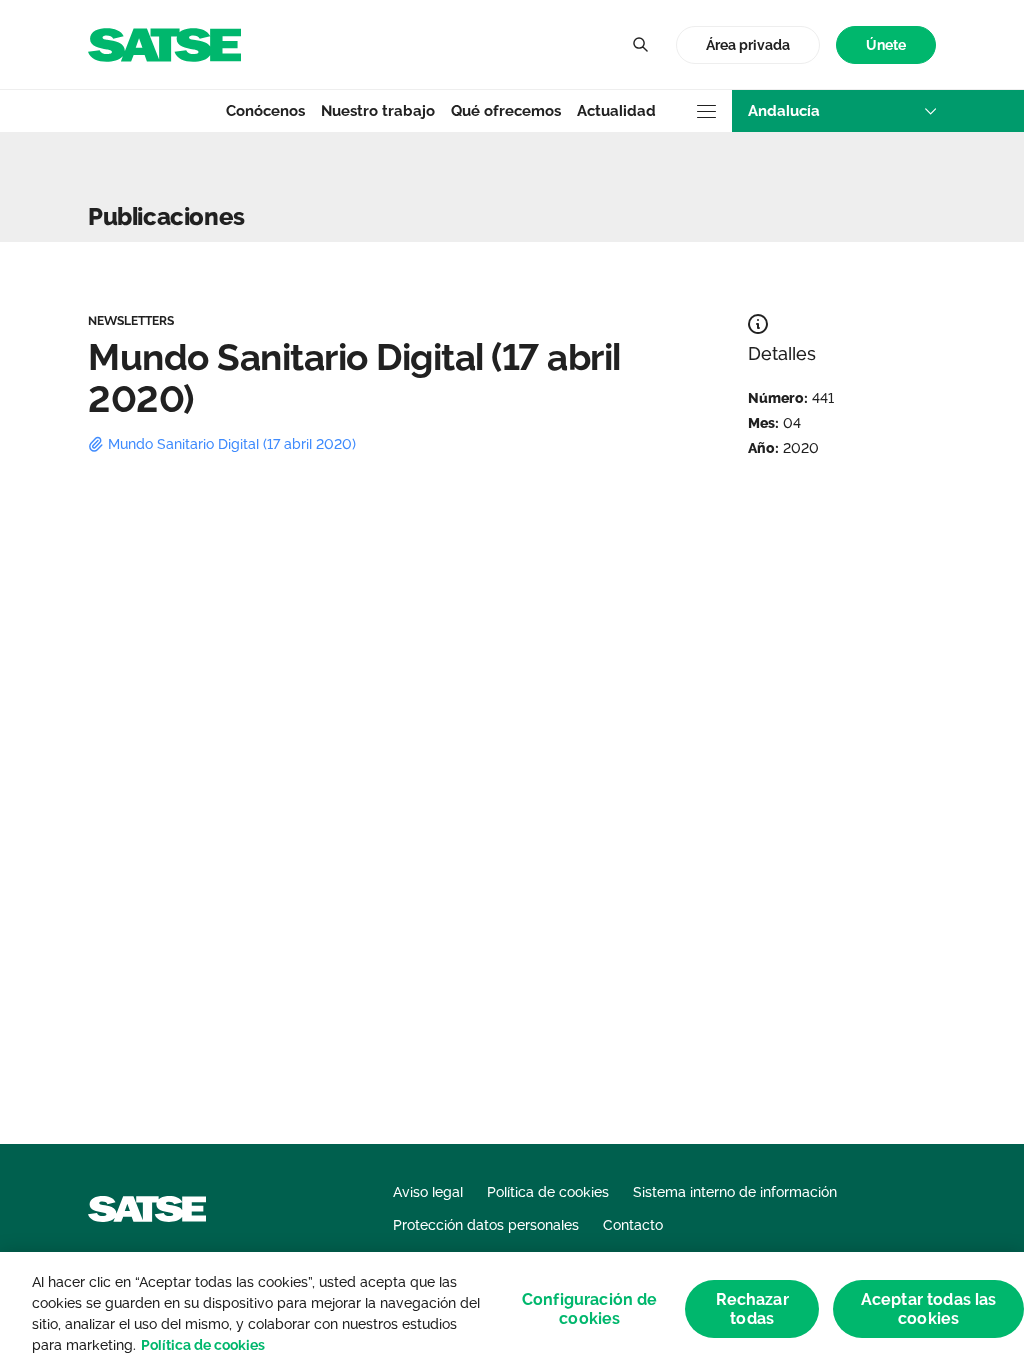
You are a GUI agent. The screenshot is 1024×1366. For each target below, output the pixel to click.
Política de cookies (203, 1345)
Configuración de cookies (590, 1309)
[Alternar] (640, 45)
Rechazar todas (752, 1309)
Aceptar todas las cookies (929, 1309)
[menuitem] (886, 45)
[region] (512, 1309)
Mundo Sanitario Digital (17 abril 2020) (232, 444)
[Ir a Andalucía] (164, 43)
